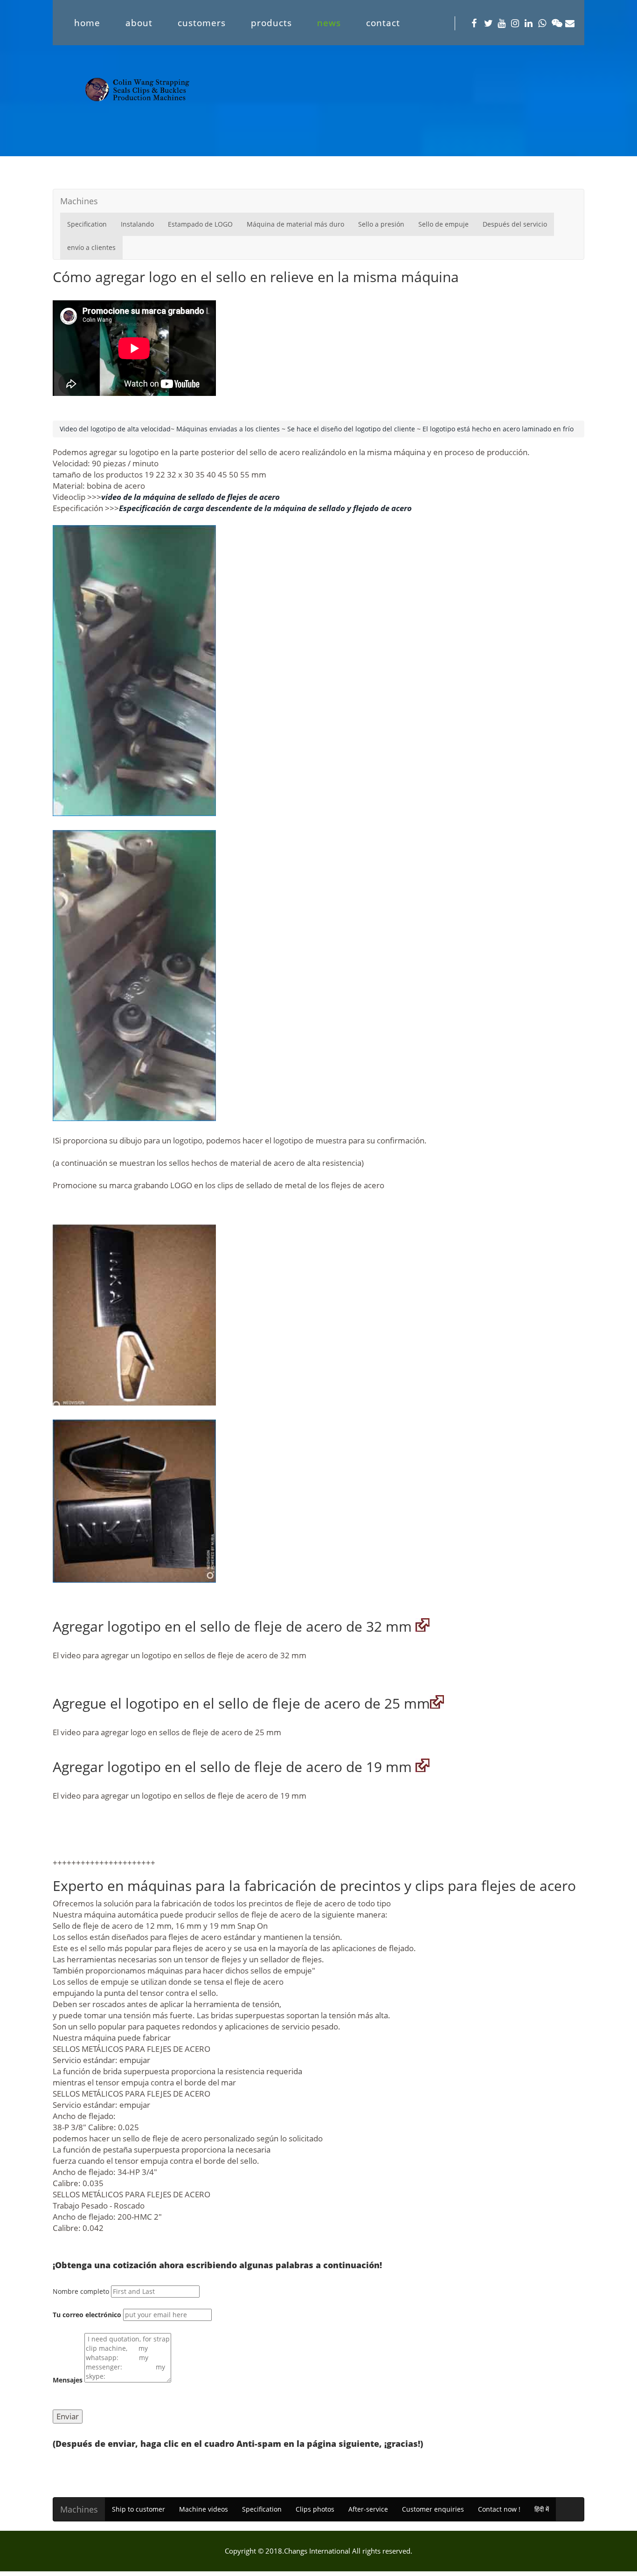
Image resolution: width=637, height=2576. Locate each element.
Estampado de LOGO (200, 224)
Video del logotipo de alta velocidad (115, 429)
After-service (368, 2509)
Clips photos (315, 2509)
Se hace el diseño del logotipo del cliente (351, 429)
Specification (87, 224)
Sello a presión (381, 224)
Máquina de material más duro (295, 224)
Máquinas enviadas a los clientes (229, 429)
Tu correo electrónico (87, 2315)
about (139, 23)
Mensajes (68, 2380)
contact (383, 23)
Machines (79, 201)
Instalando (137, 224)
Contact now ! (499, 2509)
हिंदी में (542, 2509)
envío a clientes (91, 247)
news (329, 23)
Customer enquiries (433, 2509)
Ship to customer (138, 2509)
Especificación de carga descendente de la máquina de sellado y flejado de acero (265, 508)
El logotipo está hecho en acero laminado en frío (498, 429)
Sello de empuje (443, 224)
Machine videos (204, 2509)
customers (202, 23)
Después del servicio (515, 224)
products (271, 23)
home (87, 23)
